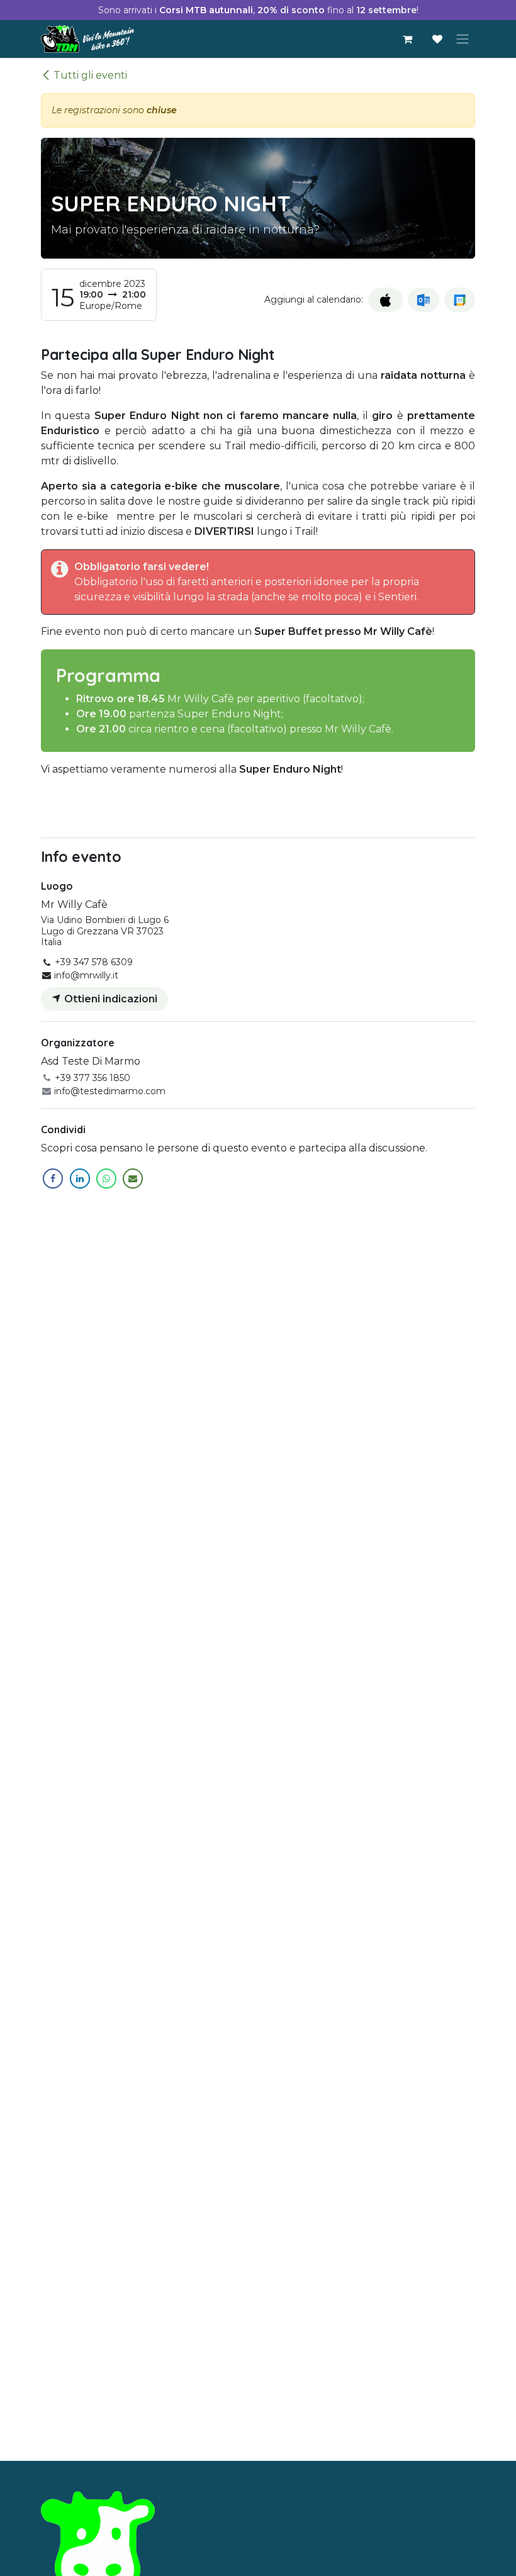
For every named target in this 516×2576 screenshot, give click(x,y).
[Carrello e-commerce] (407, 39)
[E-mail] (133, 1179)
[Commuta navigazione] (463, 39)
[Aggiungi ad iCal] (385, 300)
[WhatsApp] (106, 1179)
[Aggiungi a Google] (460, 300)
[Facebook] (53, 1179)
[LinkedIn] (80, 1179)
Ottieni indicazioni (109, 999)
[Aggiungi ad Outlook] (423, 300)
